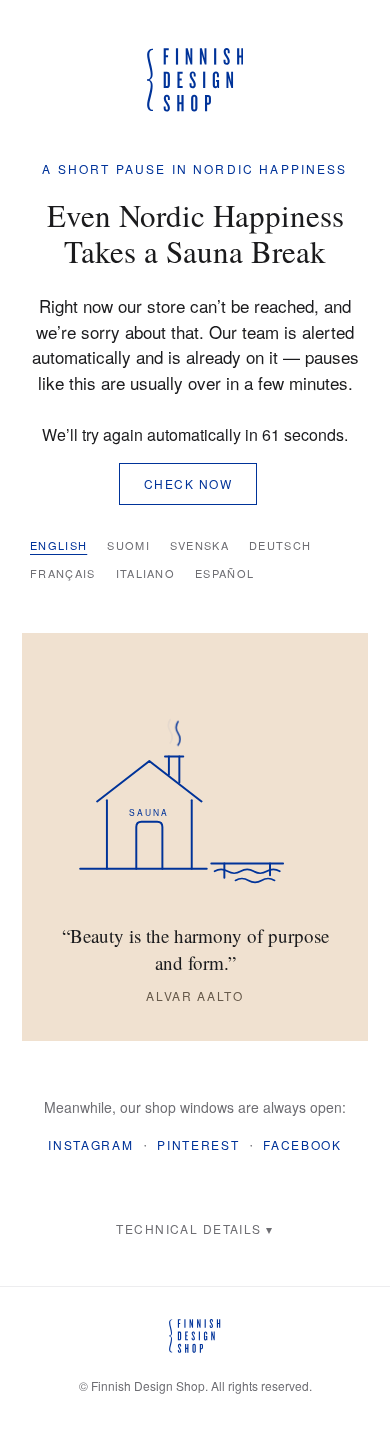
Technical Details (188, 1228)
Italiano (146, 573)
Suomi (128, 545)
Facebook (302, 1144)
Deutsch (280, 545)
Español (224, 573)
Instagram (90, 1144)
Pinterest (198, 1144)
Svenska (199, 545)
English (58, 545)
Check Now (188, 483)
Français (63, 573)
